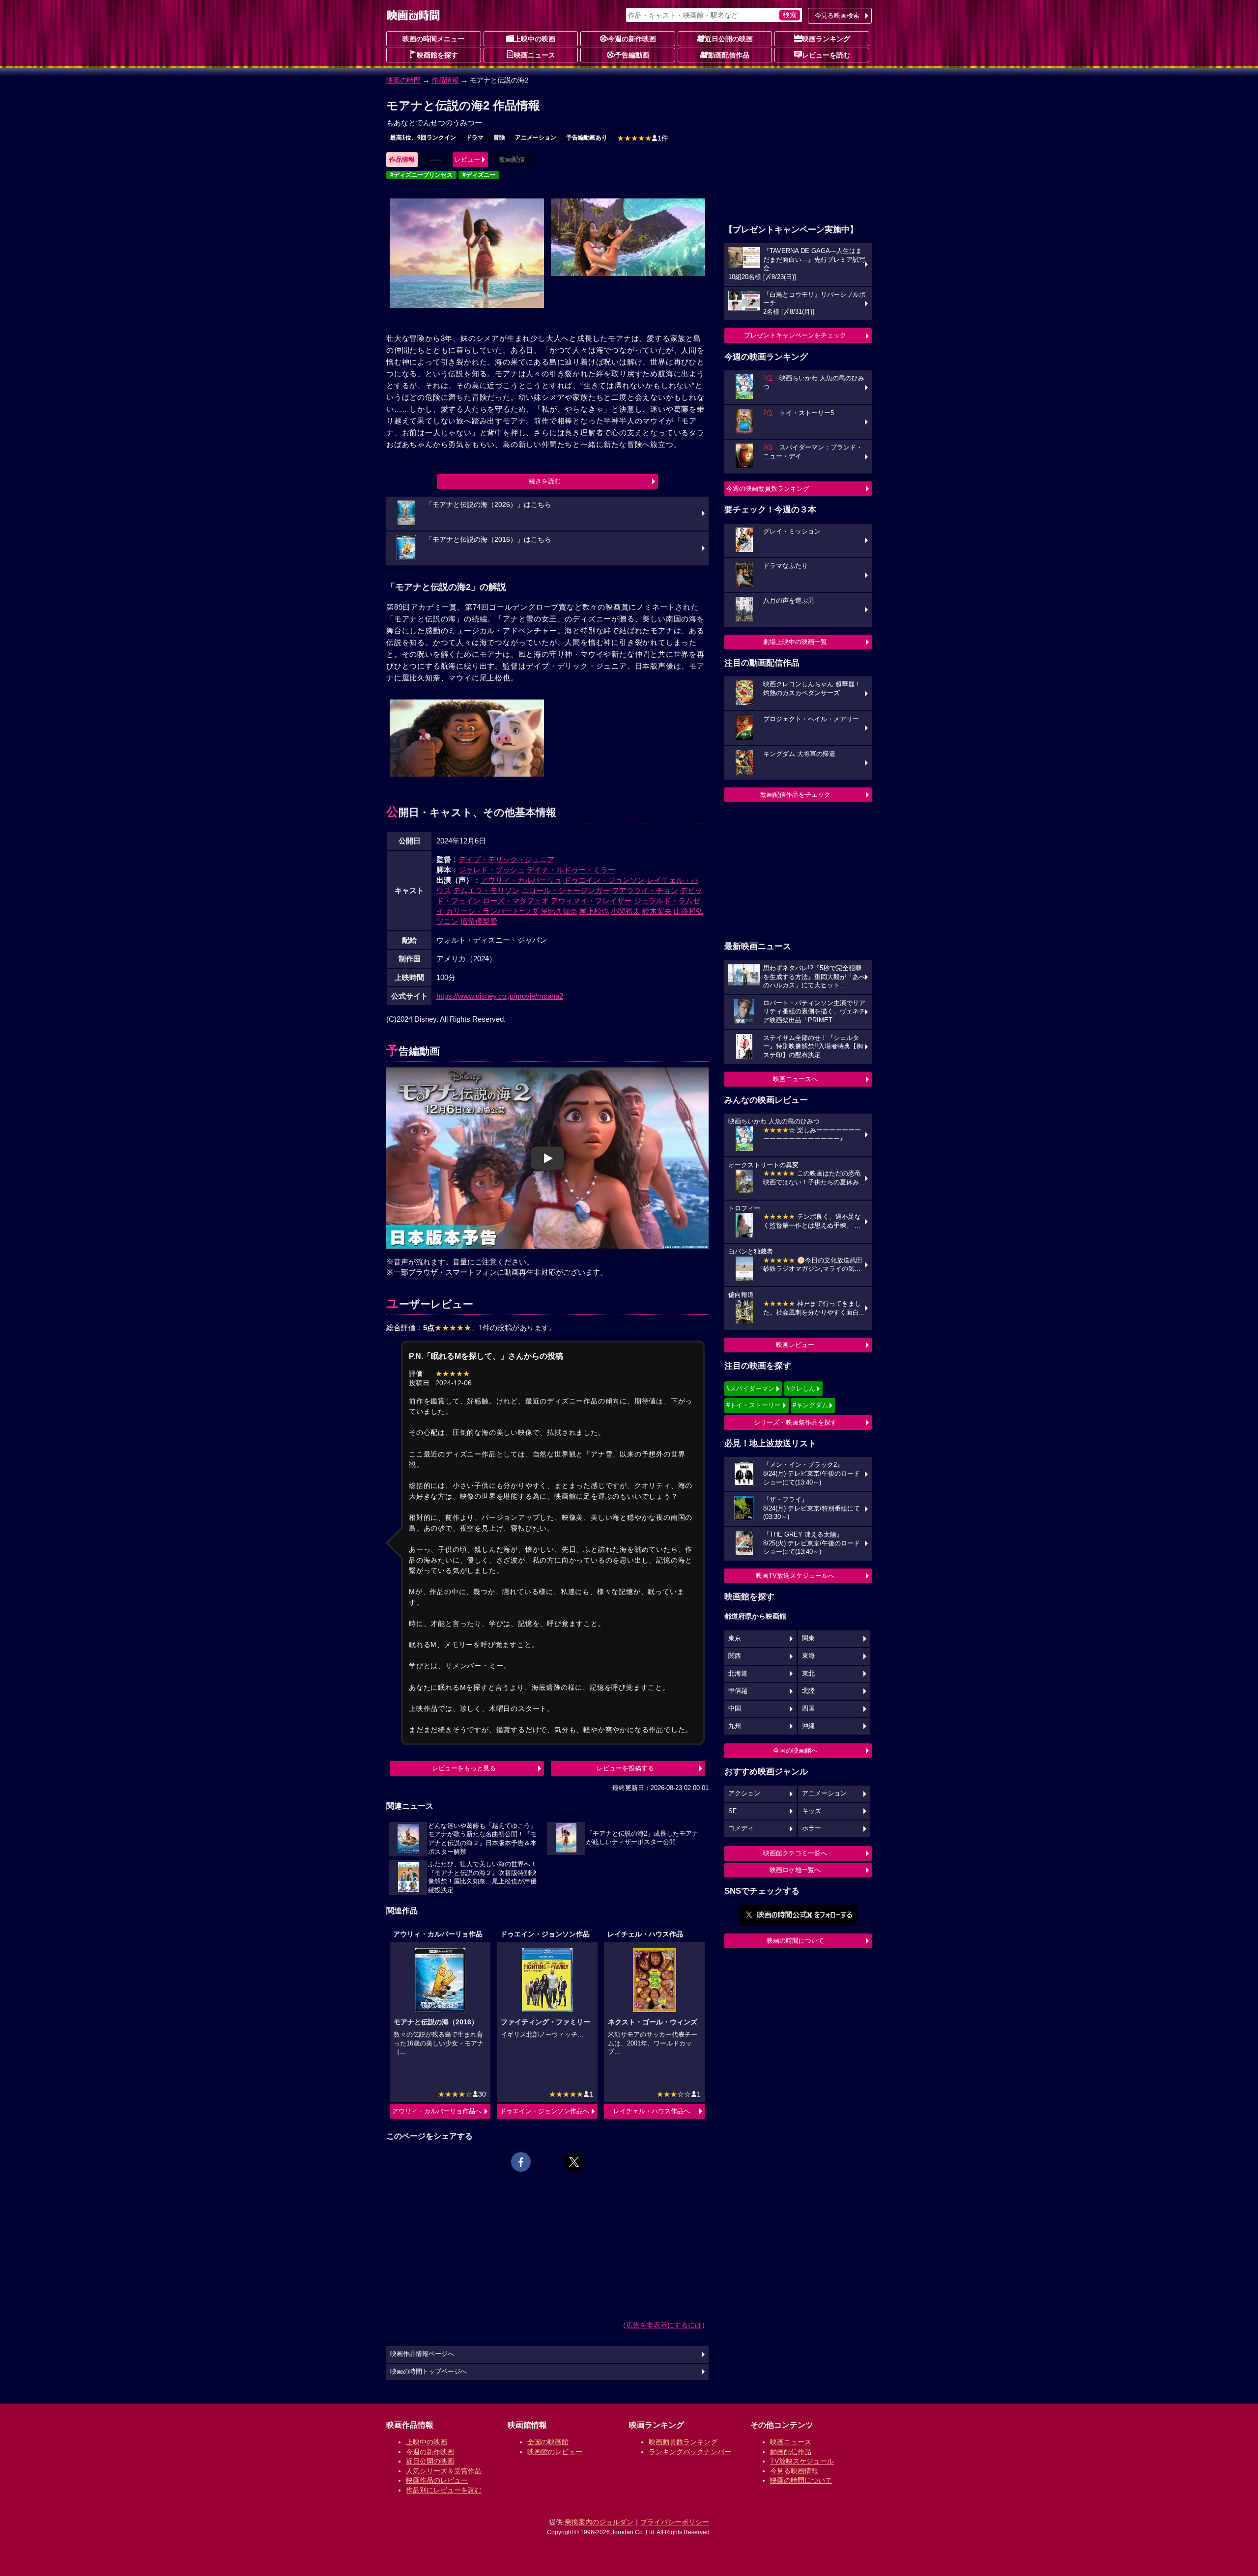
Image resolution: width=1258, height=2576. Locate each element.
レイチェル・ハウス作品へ (652, 2111)
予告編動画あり (587, 138)
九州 (735, 1726)
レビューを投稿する (625, 1768)
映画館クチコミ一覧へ (795, 1853)
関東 (808, 1638)
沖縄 (808, 1726)
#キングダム (810, 1405)
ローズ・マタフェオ (516, 901)
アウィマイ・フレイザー (591, 901)
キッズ (812, 1811)
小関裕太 (626, 911)
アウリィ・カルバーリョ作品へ (437, 2111)
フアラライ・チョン (645, 890)
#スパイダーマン (750, 1388)
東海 (808, 1656)
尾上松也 (594, 911)
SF (732, 1811)
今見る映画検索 (837, 15)
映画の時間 (403, 80)
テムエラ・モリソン (486, 890)
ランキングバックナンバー (690, 2452)
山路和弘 (688, 911)
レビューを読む (826, 55)
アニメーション (536, 138)
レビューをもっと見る (464, 1768)
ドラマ (475, 138)
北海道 (738, 1674)
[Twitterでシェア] (574, 2162)
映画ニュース (535, 55)
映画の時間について (795, 1941)
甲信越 (738, 1691)
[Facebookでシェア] (521, 2162)
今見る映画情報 (794, 2471)
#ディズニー (479, 175)
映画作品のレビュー (437, 2480)
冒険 (499, 138)
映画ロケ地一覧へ (795, 1870)
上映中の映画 (535, 39)
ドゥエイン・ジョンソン (604, 880)
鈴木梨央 (657, 911)
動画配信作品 (729, 55)
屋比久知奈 (559, 911)
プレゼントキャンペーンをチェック (795, 335)
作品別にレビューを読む (444, 2490)
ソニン (447, 921)
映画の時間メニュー (433, 39)
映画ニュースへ (795, 1079)
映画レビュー (795, 1345)
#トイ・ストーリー (754, 1405)
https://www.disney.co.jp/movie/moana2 (500, 996)
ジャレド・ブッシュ (492, 870)
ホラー (812, 1828)
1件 (643, 138)
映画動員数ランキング (683, 2442)
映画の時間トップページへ (429, 2372)
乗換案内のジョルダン (599, 2522)
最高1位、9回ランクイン (423, 138)
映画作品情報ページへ (422, 2354)
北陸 (808, 1691)
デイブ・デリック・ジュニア (506, 859)
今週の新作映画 (632, 39)
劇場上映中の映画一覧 (795, 642)
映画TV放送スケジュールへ (795, 1576)
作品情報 (445, 80)
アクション (744, 1793)
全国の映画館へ (795, 1750)
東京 (735, 1638)
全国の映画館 (548, 2442)
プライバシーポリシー (675, 2522)
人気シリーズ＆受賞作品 (444, 2471)
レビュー (467, 159)
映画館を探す (437, 55)
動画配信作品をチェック (795, 795)
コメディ (741, 1828)
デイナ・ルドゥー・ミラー (571, 870)
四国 (808, 1708)
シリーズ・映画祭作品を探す (795, 1422)
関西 (735, 1656)
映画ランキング (826, 39)
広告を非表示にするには (664, 2325)
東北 (808, 1674)
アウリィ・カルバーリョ (521, 880)
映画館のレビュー (555, 2452)
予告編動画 (632, 55)
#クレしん (801, 1388)
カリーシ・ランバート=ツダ (492, 911)
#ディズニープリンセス (421, 175)
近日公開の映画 (729, 39)
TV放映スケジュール (802, 2461)
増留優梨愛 (479, 921)
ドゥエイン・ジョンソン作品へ (544, 2111)
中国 (735, 1708)
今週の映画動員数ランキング (768, 489)
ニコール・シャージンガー (566, 890)
